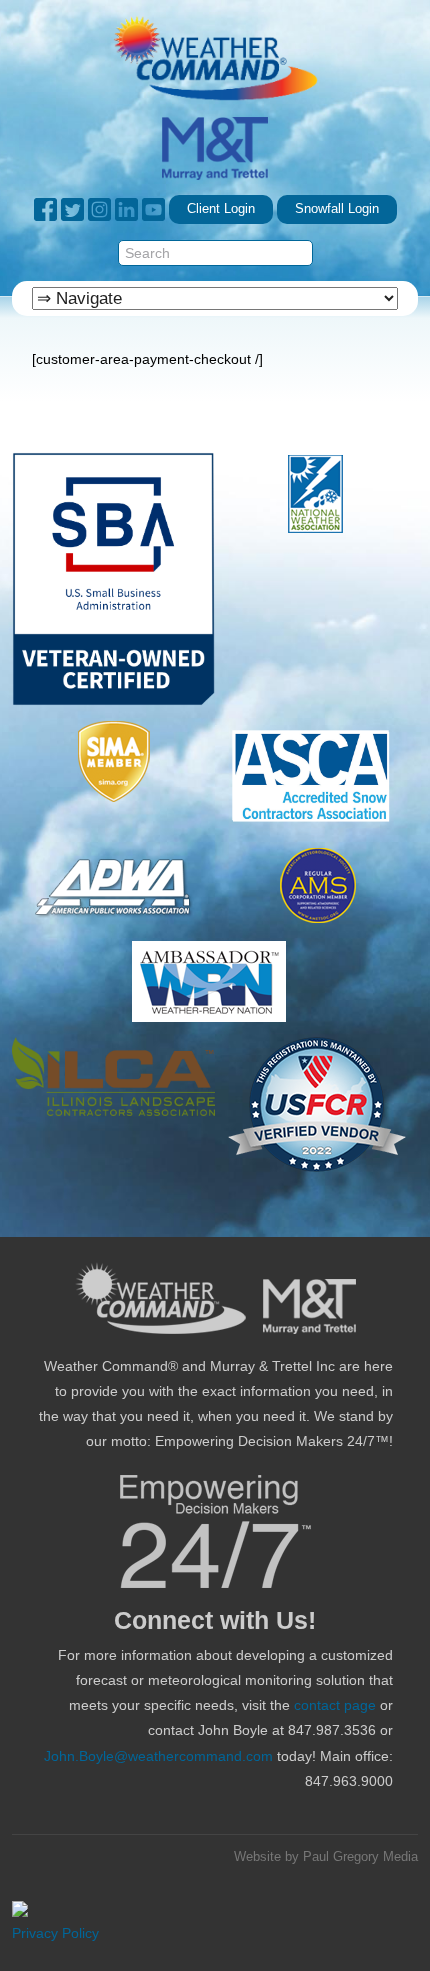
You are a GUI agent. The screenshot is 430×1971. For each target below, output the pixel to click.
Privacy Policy (55, 1933)
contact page (335, 1705)
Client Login (221, 209)
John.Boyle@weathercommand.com (158, 1756)
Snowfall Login (337, 209)
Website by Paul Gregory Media (326, 1857)
